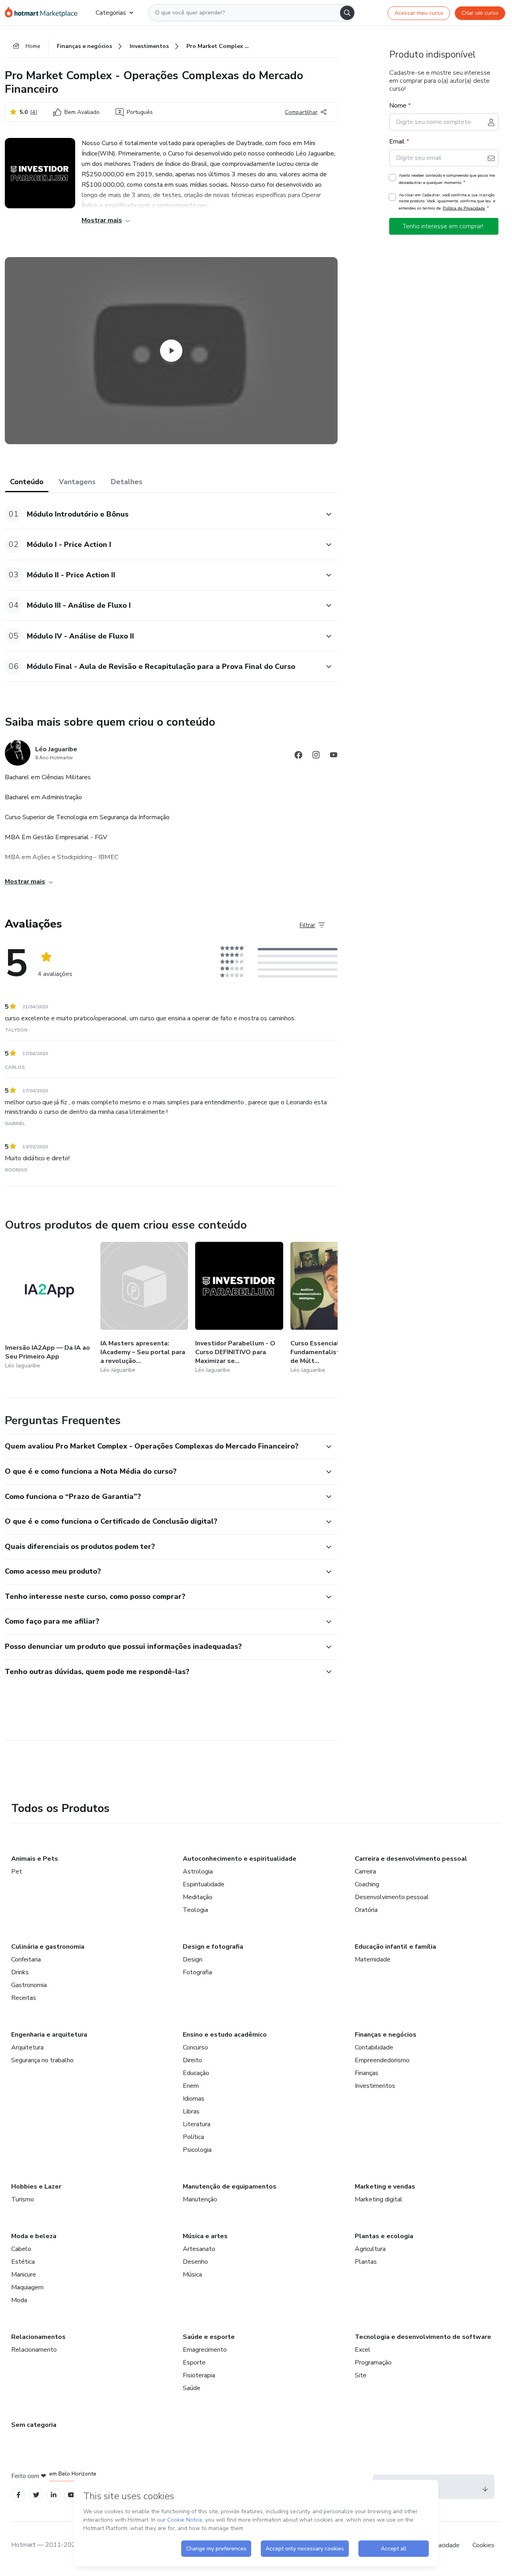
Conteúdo (27, 482)
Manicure (24, 2275)
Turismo (23, 2199)
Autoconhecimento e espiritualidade (240, 1859)
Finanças (367, 2073)
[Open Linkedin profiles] (54, 2495)
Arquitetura (27, 2047)
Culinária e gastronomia (48, 1947)
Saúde (192, 2388)
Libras (191, 2111)
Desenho (195, 2262)
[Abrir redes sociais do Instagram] (316, 756)
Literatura (197, 2124)
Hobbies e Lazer (36, 2187)
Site (361, 2375)
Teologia (195, 1910)
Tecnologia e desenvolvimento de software (423, 2337)
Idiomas (194, 2099)
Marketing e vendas (385, 2187)
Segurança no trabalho (42, 2060)
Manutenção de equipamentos (230, 2187)
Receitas (24, 1998)
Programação (373, 2362)
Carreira (365, 1872)
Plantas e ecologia (384, 2236)
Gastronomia (29, 1985)
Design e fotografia (213, 1947)
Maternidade (373, 1959)
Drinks (20, 1972)
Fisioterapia (199, 2375)
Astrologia (198, 1872)
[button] (162, 514)
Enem (191, 2086)
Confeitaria (26, 1959)
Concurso (195, 2047)
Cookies (483, 2545)
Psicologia (197, 2150)
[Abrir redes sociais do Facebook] (298, 756)
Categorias (111, 13)
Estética (23, 2262)
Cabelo (21, 2249)
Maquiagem (27, 2287)
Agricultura (370, 2249)
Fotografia (197, 1972)
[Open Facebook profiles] (18, 2495)
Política (193, 2137)
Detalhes (127, 482)
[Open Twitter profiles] (36, 2495)
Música (192, 2275)
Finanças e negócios (386, 2035)
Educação (196, 2073)
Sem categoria (34, 2425)
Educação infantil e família (395, 1947)
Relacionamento (34, 2350)
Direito (192, 2060)
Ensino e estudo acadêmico (225, 2035)
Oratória (366, 1910)
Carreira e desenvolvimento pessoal (411, 1859)
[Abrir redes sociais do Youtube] (334, 756)
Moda (19, 2300)
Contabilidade (374, 2047)
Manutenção (200, 2199)
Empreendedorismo (382, 2060)
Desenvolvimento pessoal (392, 1897)
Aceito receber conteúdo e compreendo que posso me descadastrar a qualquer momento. (447, 179)
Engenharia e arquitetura (49, 2035)
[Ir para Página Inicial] (44, 13)
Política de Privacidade (464, 208)
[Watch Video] (171, 351)
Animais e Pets (35, 1859)
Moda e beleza (34, 2236)
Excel (363, 2350)
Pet (17, 1872)
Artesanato (199, 2249)
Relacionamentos (38, 2337)
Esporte (194, 2362)
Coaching (367, 1884)
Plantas (366, 2262)
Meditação (198, 1897)
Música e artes (205, 2236)
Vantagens (77, 482)
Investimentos (375, 2086)
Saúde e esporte (209, 2337)
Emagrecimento (205, 2350)
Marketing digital (379, 2199)
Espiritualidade (204, 1884)
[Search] (347, 13)
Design (193, 1959)
